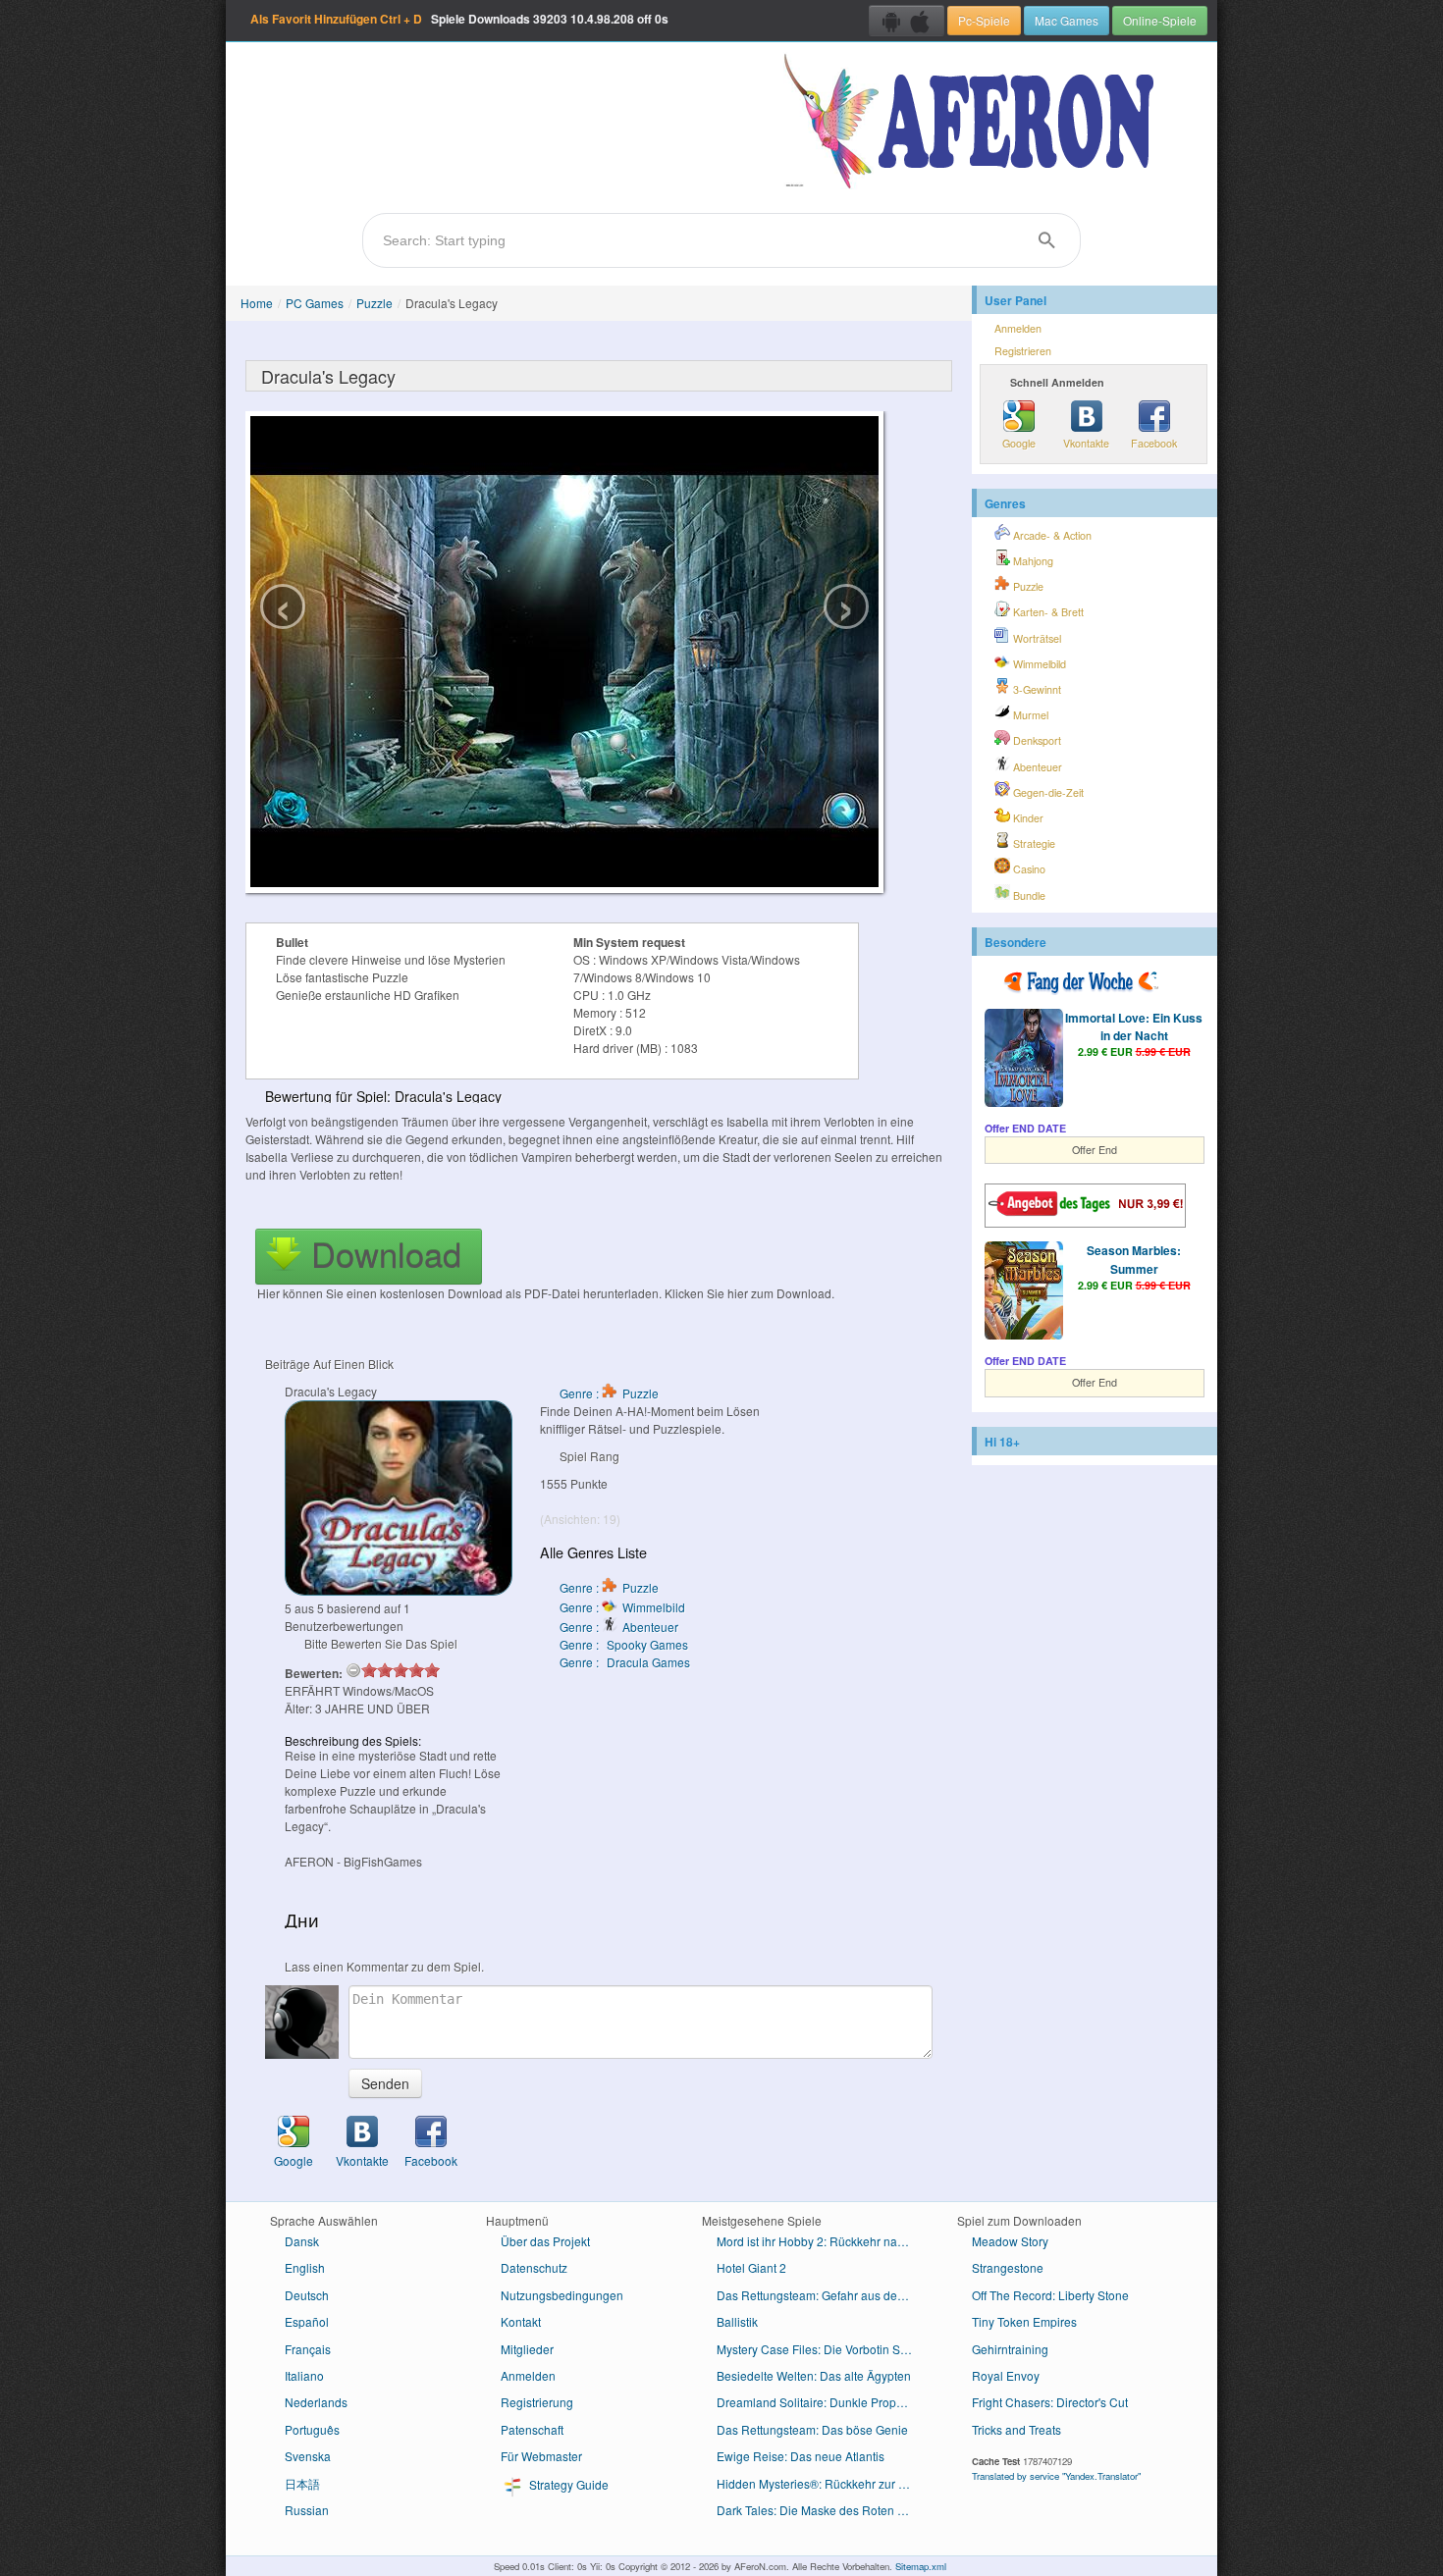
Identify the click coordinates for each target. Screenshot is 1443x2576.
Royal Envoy (1006, 2375)
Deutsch (307, 2295)
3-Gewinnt (1036, 689)
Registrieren (1023, 351)
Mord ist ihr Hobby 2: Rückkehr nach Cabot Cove (822, 2241)
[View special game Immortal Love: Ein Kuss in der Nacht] (1024, 1060)
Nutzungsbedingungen (562, 2295)
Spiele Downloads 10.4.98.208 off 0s (459, 19)
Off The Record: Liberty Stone (1050, 2295)
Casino (1028, 869)
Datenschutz (534, 2267)
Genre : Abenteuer (619, 1627)
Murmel (1029, 715)
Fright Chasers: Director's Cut (1050, 2402)
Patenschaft (532, 2429)
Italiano (304, 2375)
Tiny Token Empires (1024, 2321)
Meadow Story (1010, 2241)
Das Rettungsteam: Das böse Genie (812, 2429)
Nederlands (316, 2402)
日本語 (302, 2483)
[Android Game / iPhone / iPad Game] (907, 21)
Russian (307, 2510)
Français (308, 2349)
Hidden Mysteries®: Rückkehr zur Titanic (822, 2483)
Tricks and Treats (1016, 2429)
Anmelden (1018, 328)
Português (312, 2429)
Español (307, 2321)
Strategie (1033, 843)
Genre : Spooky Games (624, 1644)
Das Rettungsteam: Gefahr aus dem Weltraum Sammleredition (822, 2295)
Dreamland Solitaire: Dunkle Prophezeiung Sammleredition (822, 2402)
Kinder (1027, 818)
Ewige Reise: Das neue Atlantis (801, 2456)
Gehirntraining (1010, 2349)
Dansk (302, 2241)
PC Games (315, 303)
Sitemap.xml (921, 2566)
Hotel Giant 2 (751, 2267)
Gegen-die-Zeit (1047, 792)
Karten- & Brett (1047, 612)
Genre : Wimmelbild (622, 1607)
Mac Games (1067, 20)
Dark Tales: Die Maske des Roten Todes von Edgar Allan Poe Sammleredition (822, 2510)
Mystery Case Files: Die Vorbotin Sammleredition (822, 2349)
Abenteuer (1036, 767)
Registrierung (537, 2402)
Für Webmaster (541, 2456)
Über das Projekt (545, 2241)
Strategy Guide (567, 2484)
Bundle (1028, 895)
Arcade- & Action (1051, 535)
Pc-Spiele (984, 20)
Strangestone (1008, 2267)
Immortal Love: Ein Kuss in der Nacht (1134, 1026)
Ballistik (737, 2321)
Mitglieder (527, 2349)
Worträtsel (1036, 638)
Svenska (308, 2456)
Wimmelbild (1038, 664)
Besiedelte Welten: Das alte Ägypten (814, 2375)
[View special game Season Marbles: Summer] (1024, 1292)
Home (257, 303)
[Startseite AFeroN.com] (973, 123)
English (305, 2267)
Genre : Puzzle (609, 1393)
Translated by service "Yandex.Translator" (1056, 2476)
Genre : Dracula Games (625, 1662)
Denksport (1036, 740)
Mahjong (1032, 561)
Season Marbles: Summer (1134, 1259)
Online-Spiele (1160, 20)
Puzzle (374, 303)
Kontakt (521, 2321)
